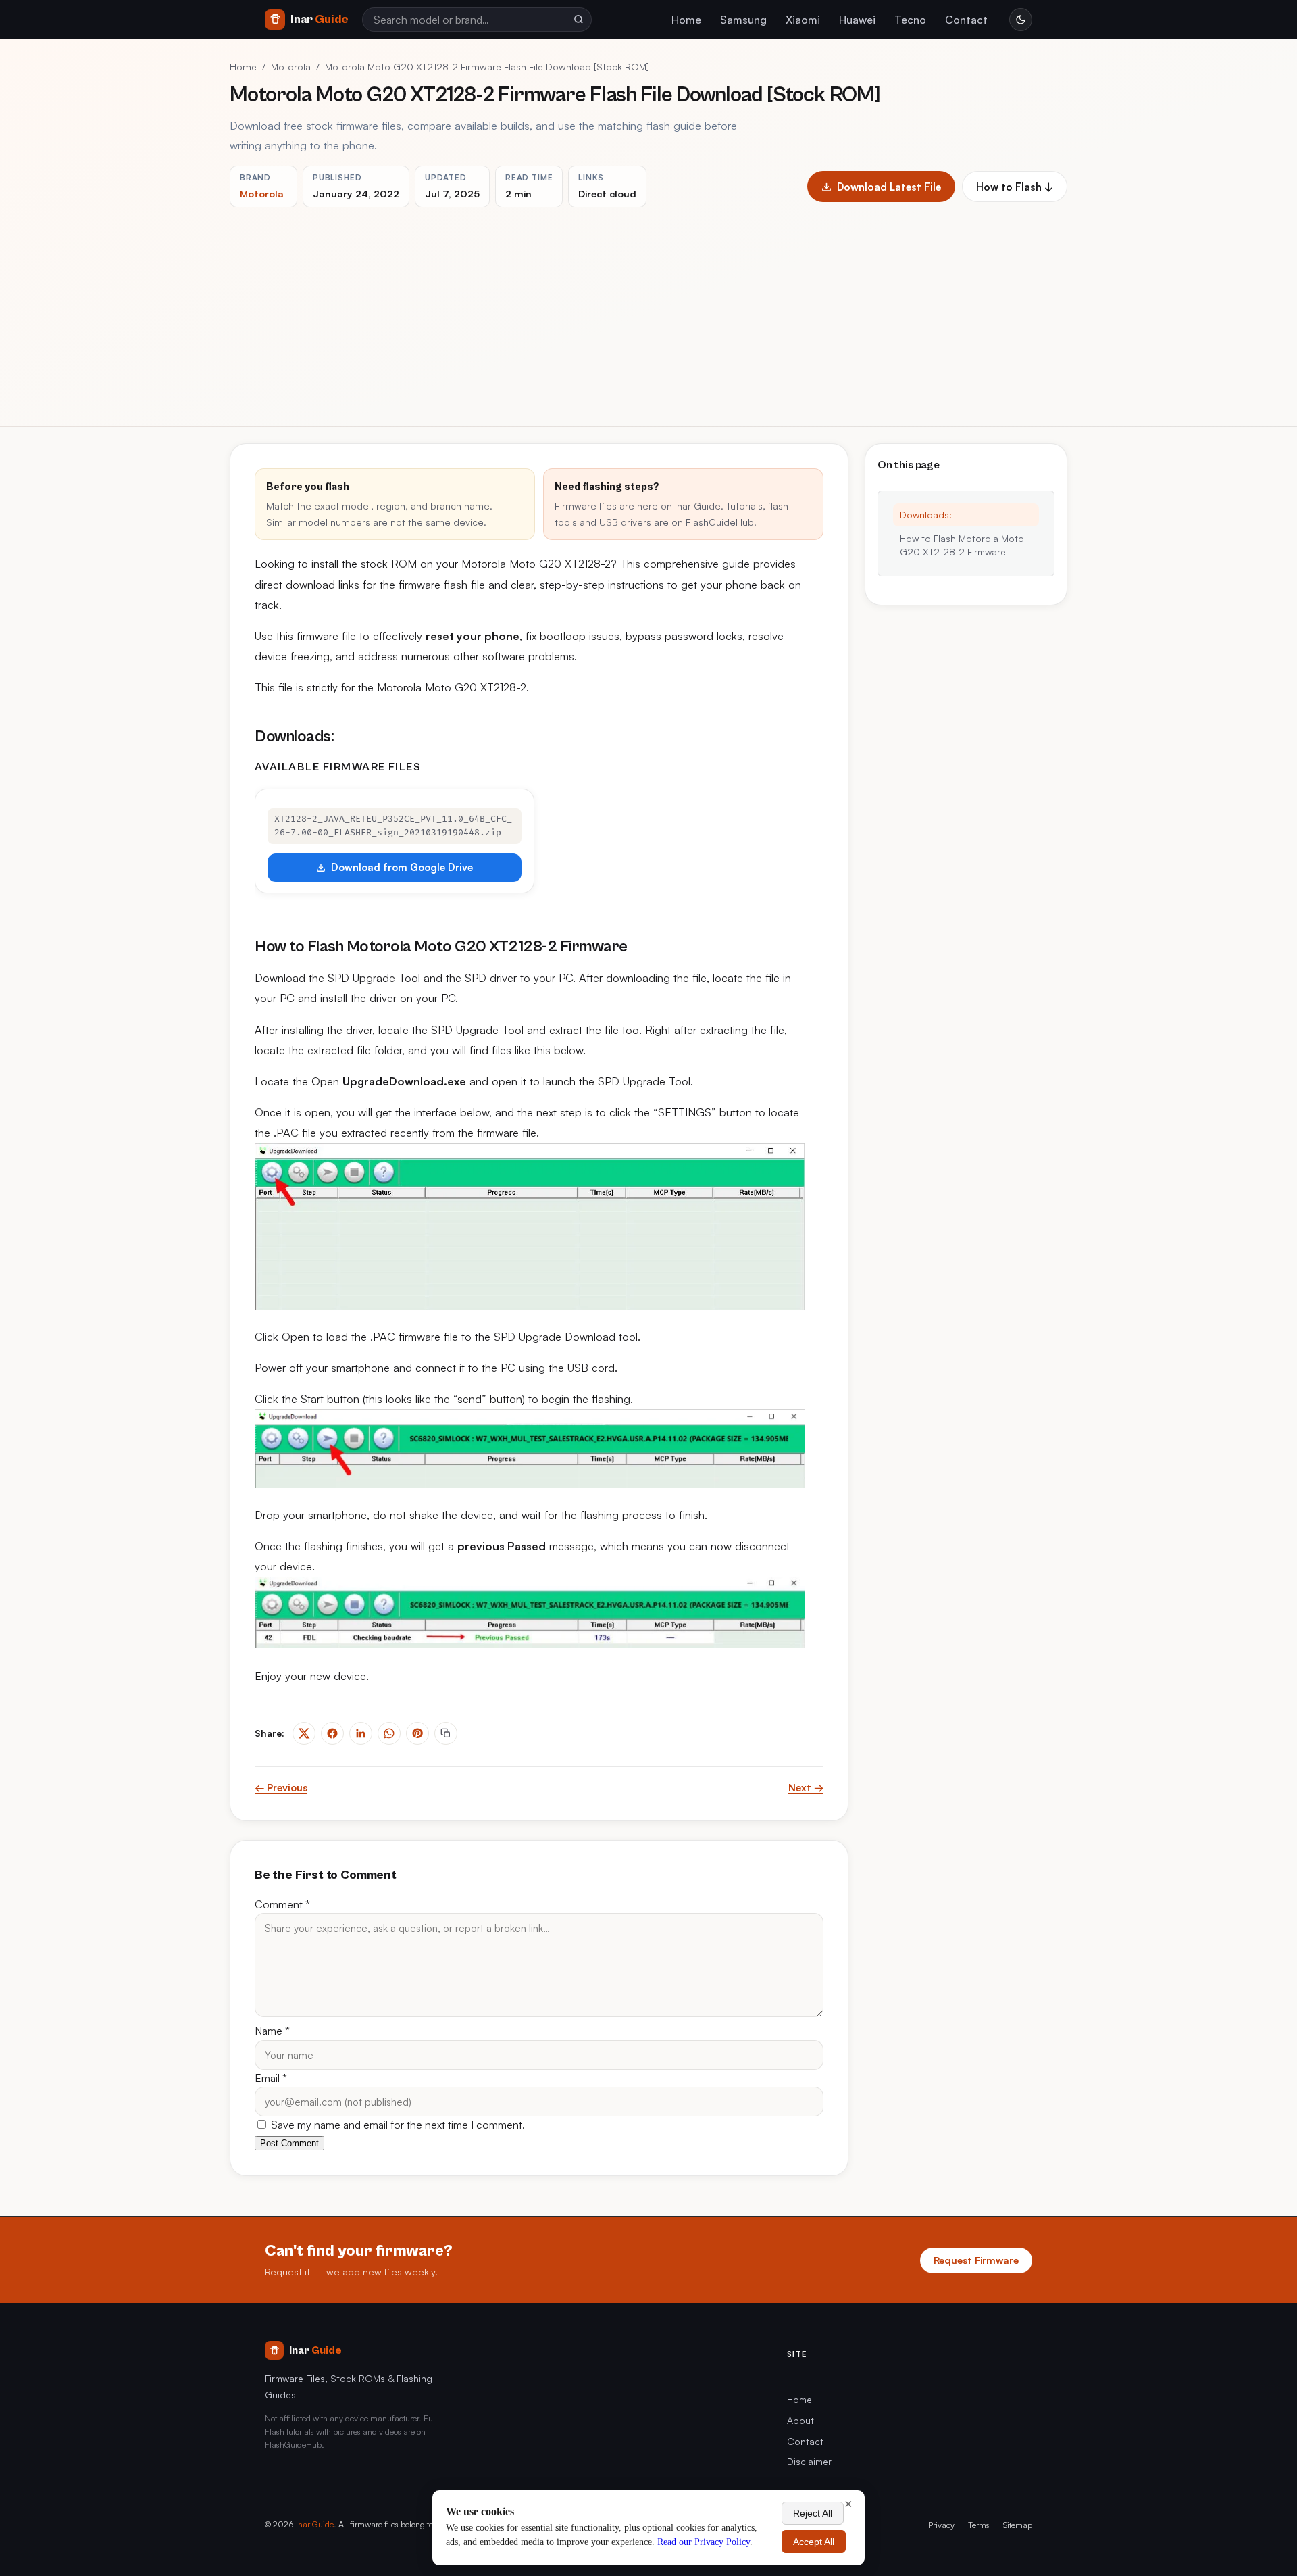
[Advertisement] (648, 309)
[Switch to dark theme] (1021, 20)
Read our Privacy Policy (704, 2542)
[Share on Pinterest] (417, 1733)
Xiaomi (803, 20)
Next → (806, 1788)
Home (686, 20)
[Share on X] (304, 1733)
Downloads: (926, 515)
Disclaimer (809, 2461)
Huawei (857, 20)
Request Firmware (976, 2260)
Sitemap (1018, 2525)
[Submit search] (578, 20)
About (800, 2420)
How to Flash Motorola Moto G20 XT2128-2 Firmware (962, 545)
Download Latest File (889, 187)
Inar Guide (315, 2524)
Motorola (291, 67)
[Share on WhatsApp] (389, 1733)
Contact (966, 20)
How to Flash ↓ (1015, 187)
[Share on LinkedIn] (361, 1733)
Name (272, 2031)
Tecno (910, 20)
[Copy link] (446, 1733)
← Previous (281, 1788)
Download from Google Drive (402, 867)
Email (271, 2078)
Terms (979, 2525)
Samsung (743, 20)
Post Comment (289, 2143)
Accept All (814, 2542)
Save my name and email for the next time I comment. (397, 2125)
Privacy (941, 2525)
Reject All (813, 2513)
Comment (282, 1904)
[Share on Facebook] (332, 1733)
